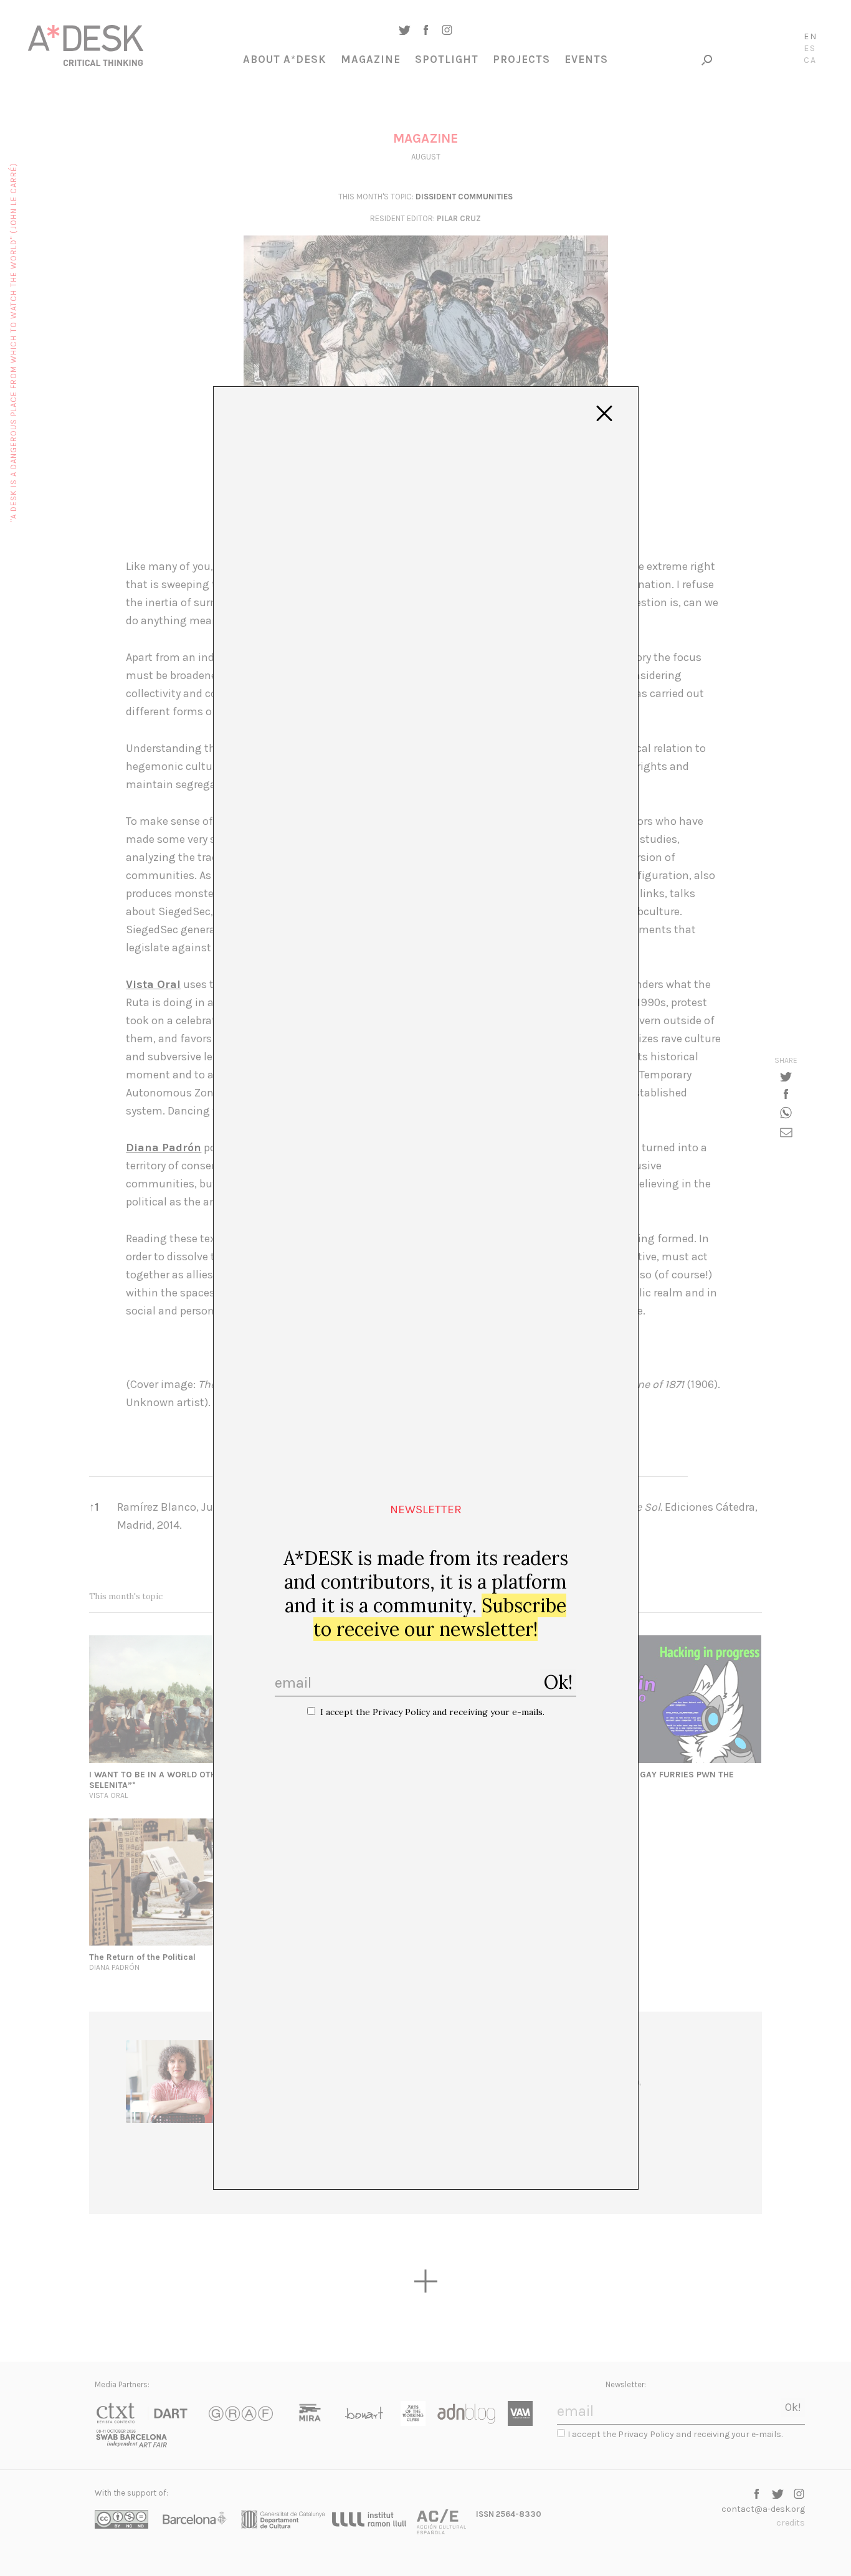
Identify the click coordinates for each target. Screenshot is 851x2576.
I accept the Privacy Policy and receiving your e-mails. (432, 1712)
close (604, 414)
